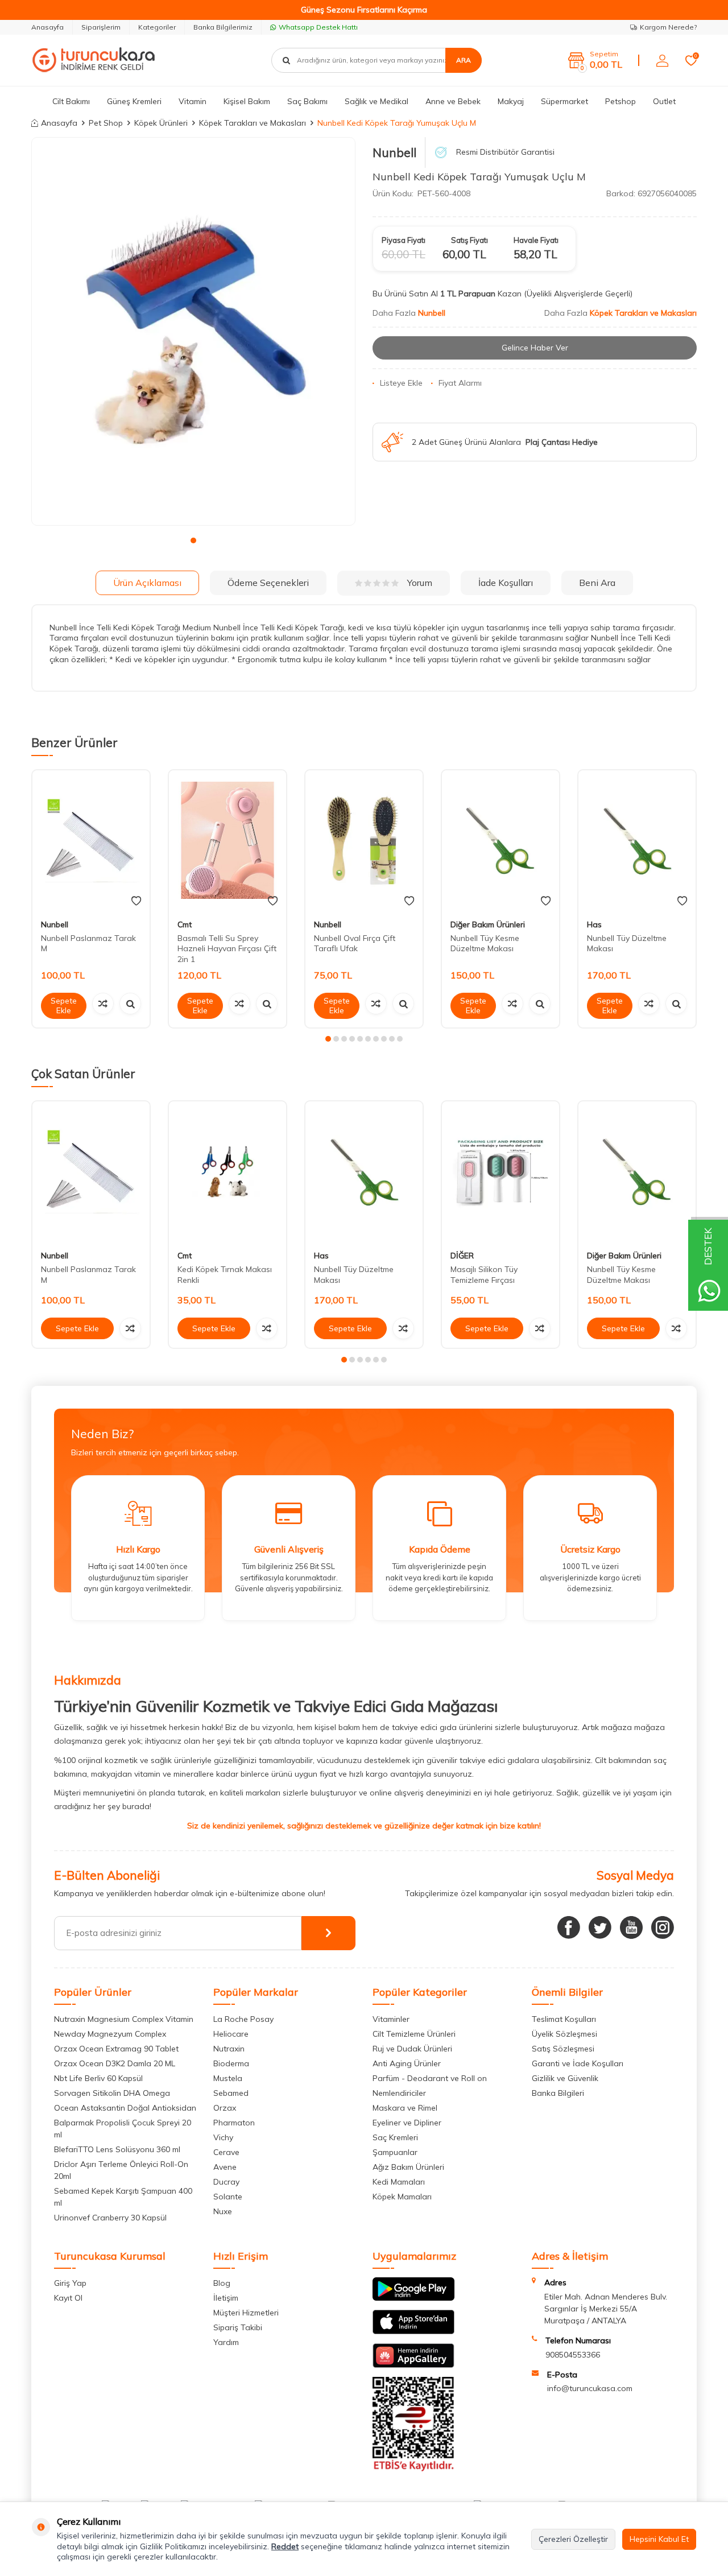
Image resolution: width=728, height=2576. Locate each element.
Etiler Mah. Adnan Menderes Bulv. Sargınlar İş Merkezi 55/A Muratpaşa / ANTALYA (606, 2309)
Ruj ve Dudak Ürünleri (412, 2049)
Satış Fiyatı (470, 240)
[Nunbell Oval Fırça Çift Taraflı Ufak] (364, 841)
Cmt (185, 924)
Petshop (621, 101)
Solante (228, 2197)
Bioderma (231, 2063)
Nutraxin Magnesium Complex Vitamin (124, 2019)
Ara (464, 60)
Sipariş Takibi (238, 2327)
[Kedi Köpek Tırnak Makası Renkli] (227, 1172)
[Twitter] (600, 1927)
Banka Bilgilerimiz (223, 27)
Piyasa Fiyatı (404, 240)
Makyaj (511, 101)
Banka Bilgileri (558, 2093)
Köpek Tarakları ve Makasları (253, 123)
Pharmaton (234, 2123)
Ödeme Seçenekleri (268, 583)
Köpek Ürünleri (161, 123)
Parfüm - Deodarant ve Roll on (430, 2078)
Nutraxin (229, 2049)
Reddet (285, 2546)
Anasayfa (47, 27)
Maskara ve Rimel (405, 2108)
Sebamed (231, 2093)
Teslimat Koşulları (564, 2019)
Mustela (228, 2078)
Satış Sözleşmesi (563, 2049)
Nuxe (223, 2211)
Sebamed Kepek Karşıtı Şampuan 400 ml (123, 2197)
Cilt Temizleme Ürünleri (414, 2034)
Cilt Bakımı (71, 101)
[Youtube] (631, 1927)
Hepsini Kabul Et (659, 2539)
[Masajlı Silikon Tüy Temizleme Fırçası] (500, 1172)
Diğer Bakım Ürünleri (488, 924)
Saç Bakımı (307, 101)
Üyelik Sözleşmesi (564, 2034)
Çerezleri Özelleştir (573, 2539)
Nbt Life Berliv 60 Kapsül (98, 2078)
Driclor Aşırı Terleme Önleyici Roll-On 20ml (121, 2170)
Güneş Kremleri (134, 101)
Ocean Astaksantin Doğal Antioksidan (125, 2108)
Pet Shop (106, 123)
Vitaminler (391, 2019)
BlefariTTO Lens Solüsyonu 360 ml (117, 2149)
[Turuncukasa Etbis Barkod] (413, 2468)
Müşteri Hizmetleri (246, 2313)
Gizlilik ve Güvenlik (565, 2078)
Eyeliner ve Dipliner (407, 2123)
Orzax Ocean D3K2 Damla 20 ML (115, 2063)
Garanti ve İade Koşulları (578, 2063)
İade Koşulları (506, 583)
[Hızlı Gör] (130, 1004)
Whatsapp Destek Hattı (318, 27)
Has (594, 924)
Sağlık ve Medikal (377, 101)
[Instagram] (663, 1927)
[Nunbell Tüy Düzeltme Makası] (637, 841)
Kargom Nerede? (668, 27)
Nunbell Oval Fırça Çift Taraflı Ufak (355, 944)
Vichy (223, 2137)
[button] (193, 540)
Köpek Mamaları (402, 2197)
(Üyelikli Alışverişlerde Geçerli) (579, 294)
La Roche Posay (243, 2019)
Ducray (226, 2182)
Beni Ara (597, 583)
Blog (222, 2283)
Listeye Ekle (401, 383)
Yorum (420, 583)
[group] (193, 332)
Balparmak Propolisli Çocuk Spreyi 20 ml (123, 2129)
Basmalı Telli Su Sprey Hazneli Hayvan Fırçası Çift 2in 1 (227, 949)
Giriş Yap (70, 2283)
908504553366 (573, 2355)
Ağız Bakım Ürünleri (408, 2167)
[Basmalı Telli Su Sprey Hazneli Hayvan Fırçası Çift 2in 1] (227, 841)
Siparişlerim (101, 27)
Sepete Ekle (64, 1006)
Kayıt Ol (68, 2298)
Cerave (226, 2152)
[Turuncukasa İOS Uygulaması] (413, 2331)
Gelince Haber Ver (535, 348)
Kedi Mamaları (399, 2182)
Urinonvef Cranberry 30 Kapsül (110, 2218)
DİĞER (462, 1256)
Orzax (225, 2108)
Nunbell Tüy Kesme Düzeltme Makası (485, 944)
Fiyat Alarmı (460, 383)
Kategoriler (157, 27)
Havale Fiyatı (536, 240)
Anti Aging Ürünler (407, 2063)
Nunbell (394, 152)
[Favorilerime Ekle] (136, 901)
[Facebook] (569, 1927)
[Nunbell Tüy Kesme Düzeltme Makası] (500, 841)
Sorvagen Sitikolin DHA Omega (112, 2093)
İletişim (226, 2298)
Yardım (226, 2342)
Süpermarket (564, 101)
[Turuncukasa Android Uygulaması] (413, 2298)
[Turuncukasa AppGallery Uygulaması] (413, 2365)
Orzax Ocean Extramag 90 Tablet (116, 2049)
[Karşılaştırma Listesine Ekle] (103, 1004)
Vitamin (193, 101)
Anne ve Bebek (453, 101)
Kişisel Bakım (247, 101)
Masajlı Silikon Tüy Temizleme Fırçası (484, 1275)
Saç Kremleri (395, 2137)
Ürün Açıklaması (147, 583)
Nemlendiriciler (399, 2093)
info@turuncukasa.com (590, 2388)
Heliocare (231, 2034)
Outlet (664, 101)
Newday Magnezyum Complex (110, 2034)
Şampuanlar (395, 2152)
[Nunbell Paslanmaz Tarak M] (91, 841)
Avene (225, 2167)
